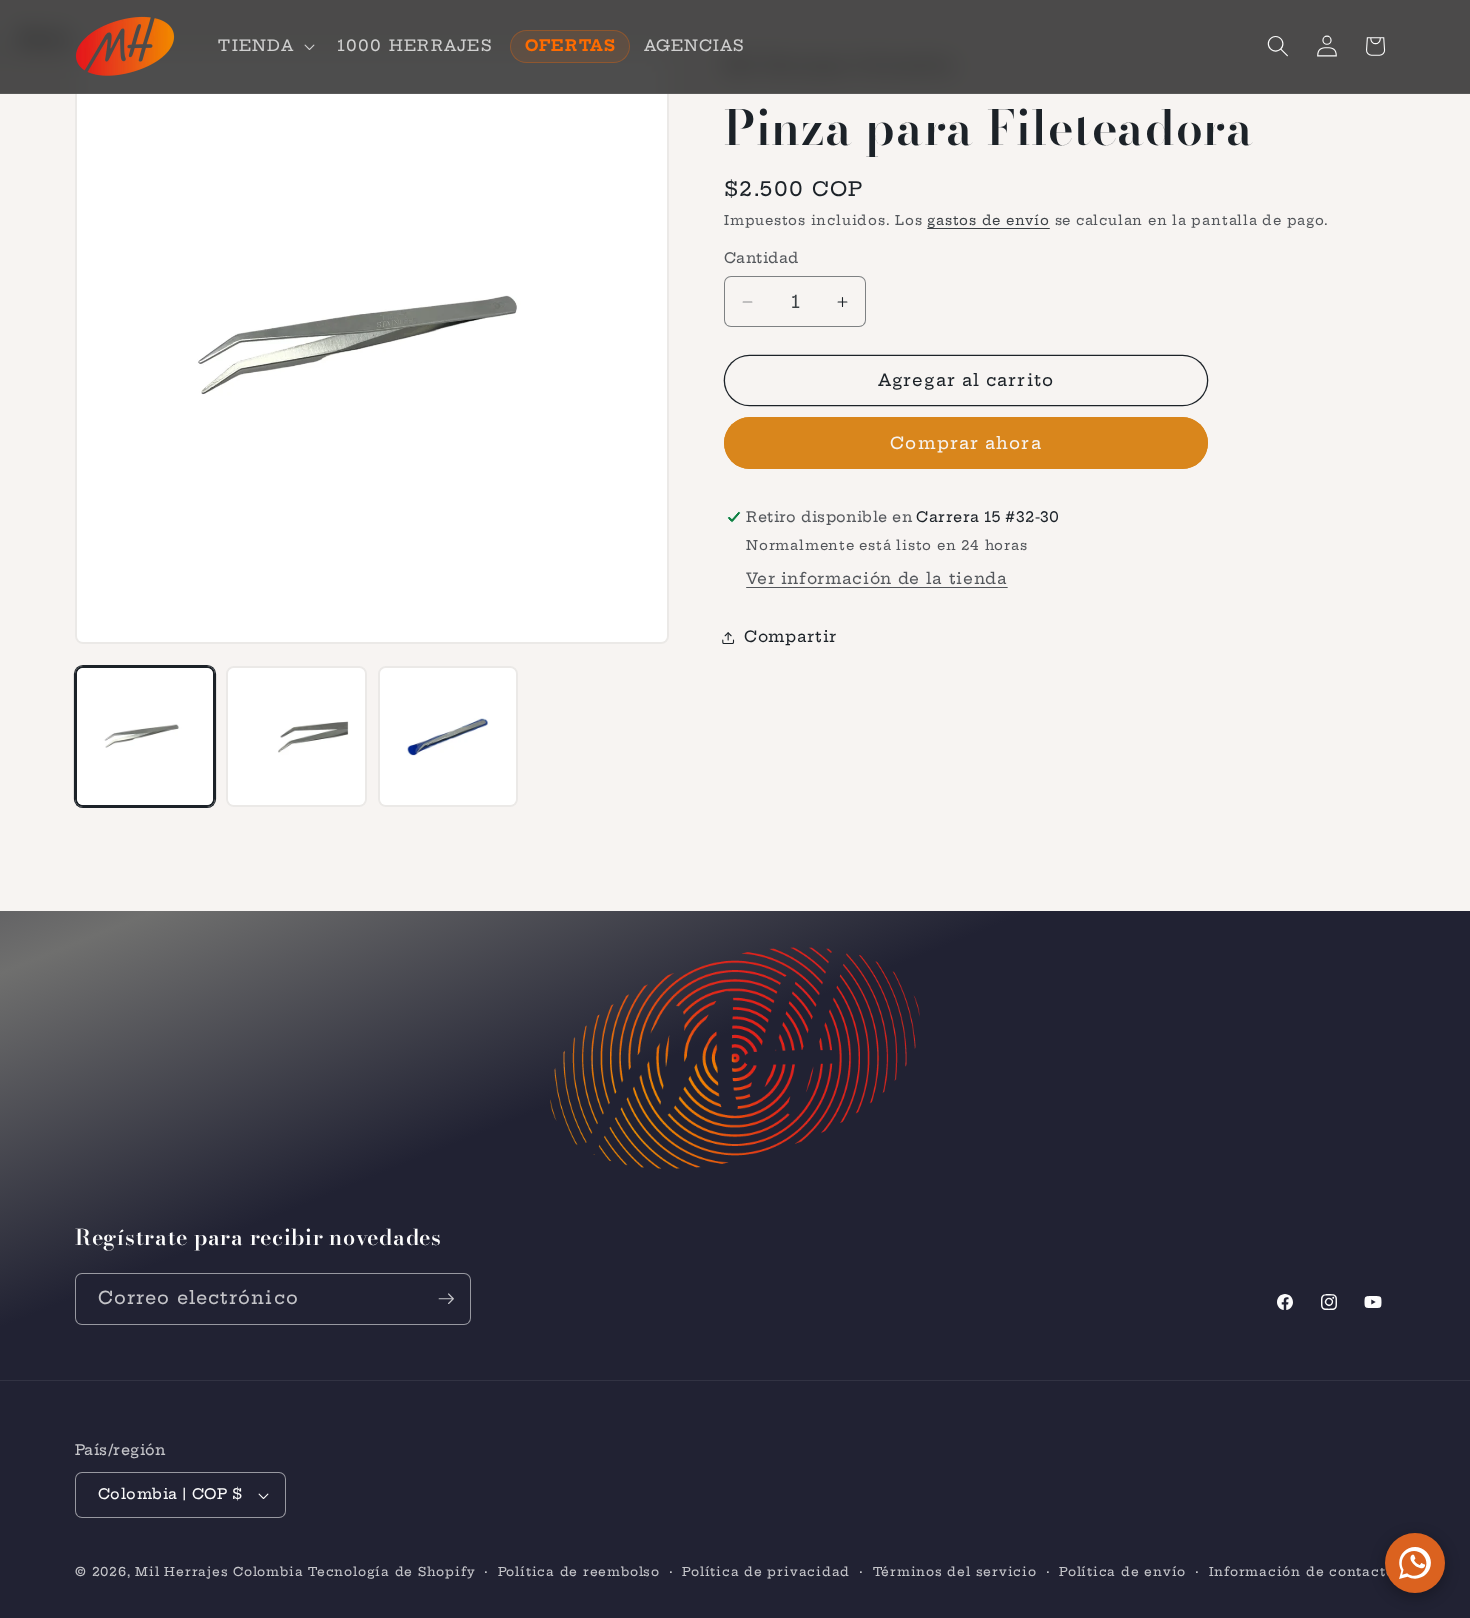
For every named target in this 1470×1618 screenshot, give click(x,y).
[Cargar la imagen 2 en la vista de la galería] (296, 736)
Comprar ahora (965, 443)
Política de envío (1122, 1571)
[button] (264, 46)
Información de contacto (1302, 1571)
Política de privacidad (766, 1571)
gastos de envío (988, 220)
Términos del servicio (955, 1571)
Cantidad (761, 258)
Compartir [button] (790, 636)
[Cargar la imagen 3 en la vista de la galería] (448, 736)
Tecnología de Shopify (391, 1571)
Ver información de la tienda (876, 578)
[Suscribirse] (446, 1299)
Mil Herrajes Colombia (219, 1571)
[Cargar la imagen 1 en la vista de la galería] (145, 736)
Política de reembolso (579, 1571)
